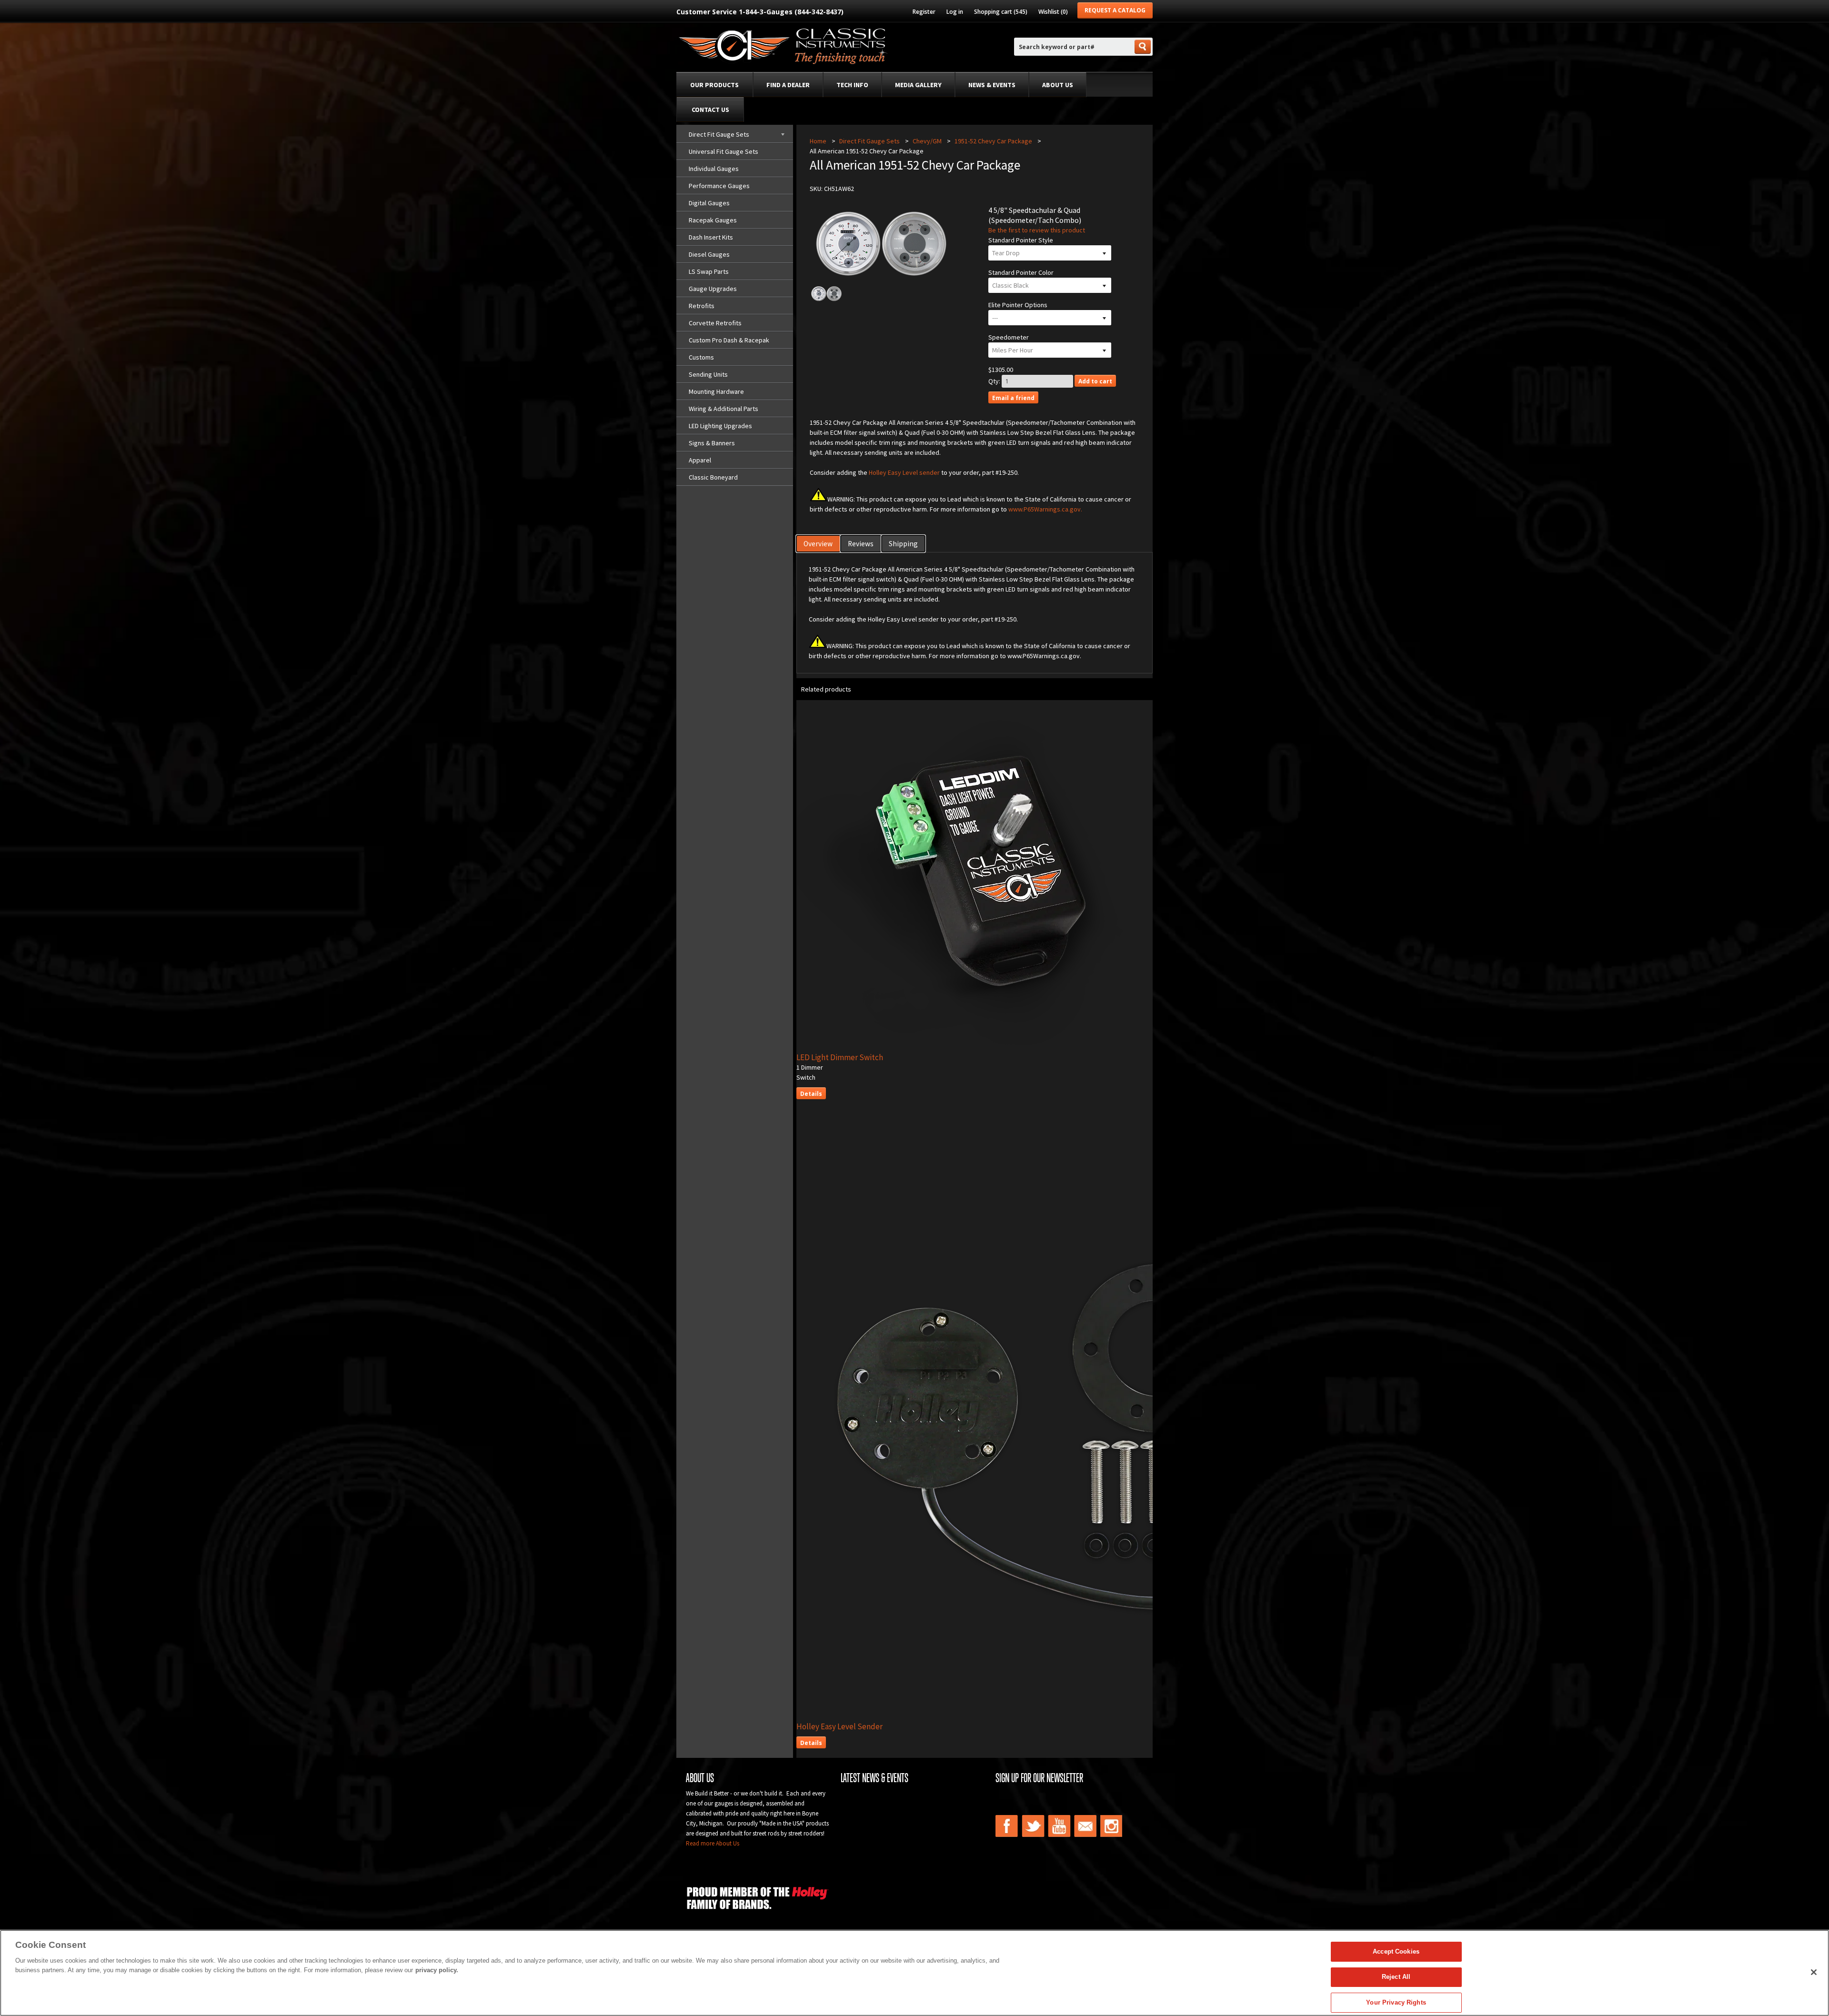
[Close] (1814, 1972)
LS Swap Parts (709, 271)
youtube (1059, 1826)
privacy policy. (437, 1970)
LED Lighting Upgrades (720, 426)
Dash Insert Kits (711, 237)
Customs (701, 357)
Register (924, 12)
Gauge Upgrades (713, 289)
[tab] (819, 544)
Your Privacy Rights (1396, 2002)
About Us (1058, 85)
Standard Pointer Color (1021, 272)
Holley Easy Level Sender (839, 1726)
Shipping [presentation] (903, 544)
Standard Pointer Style (1021, 240)
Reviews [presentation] (861, 544)
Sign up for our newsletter (1039, 1778)
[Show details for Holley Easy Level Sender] (1101, 1716)
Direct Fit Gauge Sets (719, 134)
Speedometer (1009, 337)
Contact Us (710, 110)
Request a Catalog (1115, 10)
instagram (1112, 1826)
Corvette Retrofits (715, 323)
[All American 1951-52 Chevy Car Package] (826, 300)
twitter (1033, 1826)
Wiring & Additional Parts (724, 409)
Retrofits (702, 306)
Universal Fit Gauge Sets (724, 151)
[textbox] (1074, 47)
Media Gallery (918, 85)
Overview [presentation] (818, 544)
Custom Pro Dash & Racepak (729, 340)
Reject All (1396, 1977)
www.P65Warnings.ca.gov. (1045, 509)
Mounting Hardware (716, 391)
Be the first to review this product (1037, 230)
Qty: (994, 381)
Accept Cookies (1396, 1951)
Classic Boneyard (713, 477)
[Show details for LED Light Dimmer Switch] (1002, 1047)
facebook (1007, 1826)
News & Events (992, 85)
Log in (955, 12)
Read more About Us (713, 1843)
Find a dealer (788, 85)
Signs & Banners (712, 443)
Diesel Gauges (709, 254)
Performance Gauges (719, 186)
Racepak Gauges (713, 220)
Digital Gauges (709, 203)
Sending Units (708, 374)
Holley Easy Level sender (904, 472)
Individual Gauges (714, 169)
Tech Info (852, 85)
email (1085, 1826)
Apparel (700, 460)
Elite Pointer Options (1018, 305)
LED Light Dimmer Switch (840, 1057)
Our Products (714, 85)
